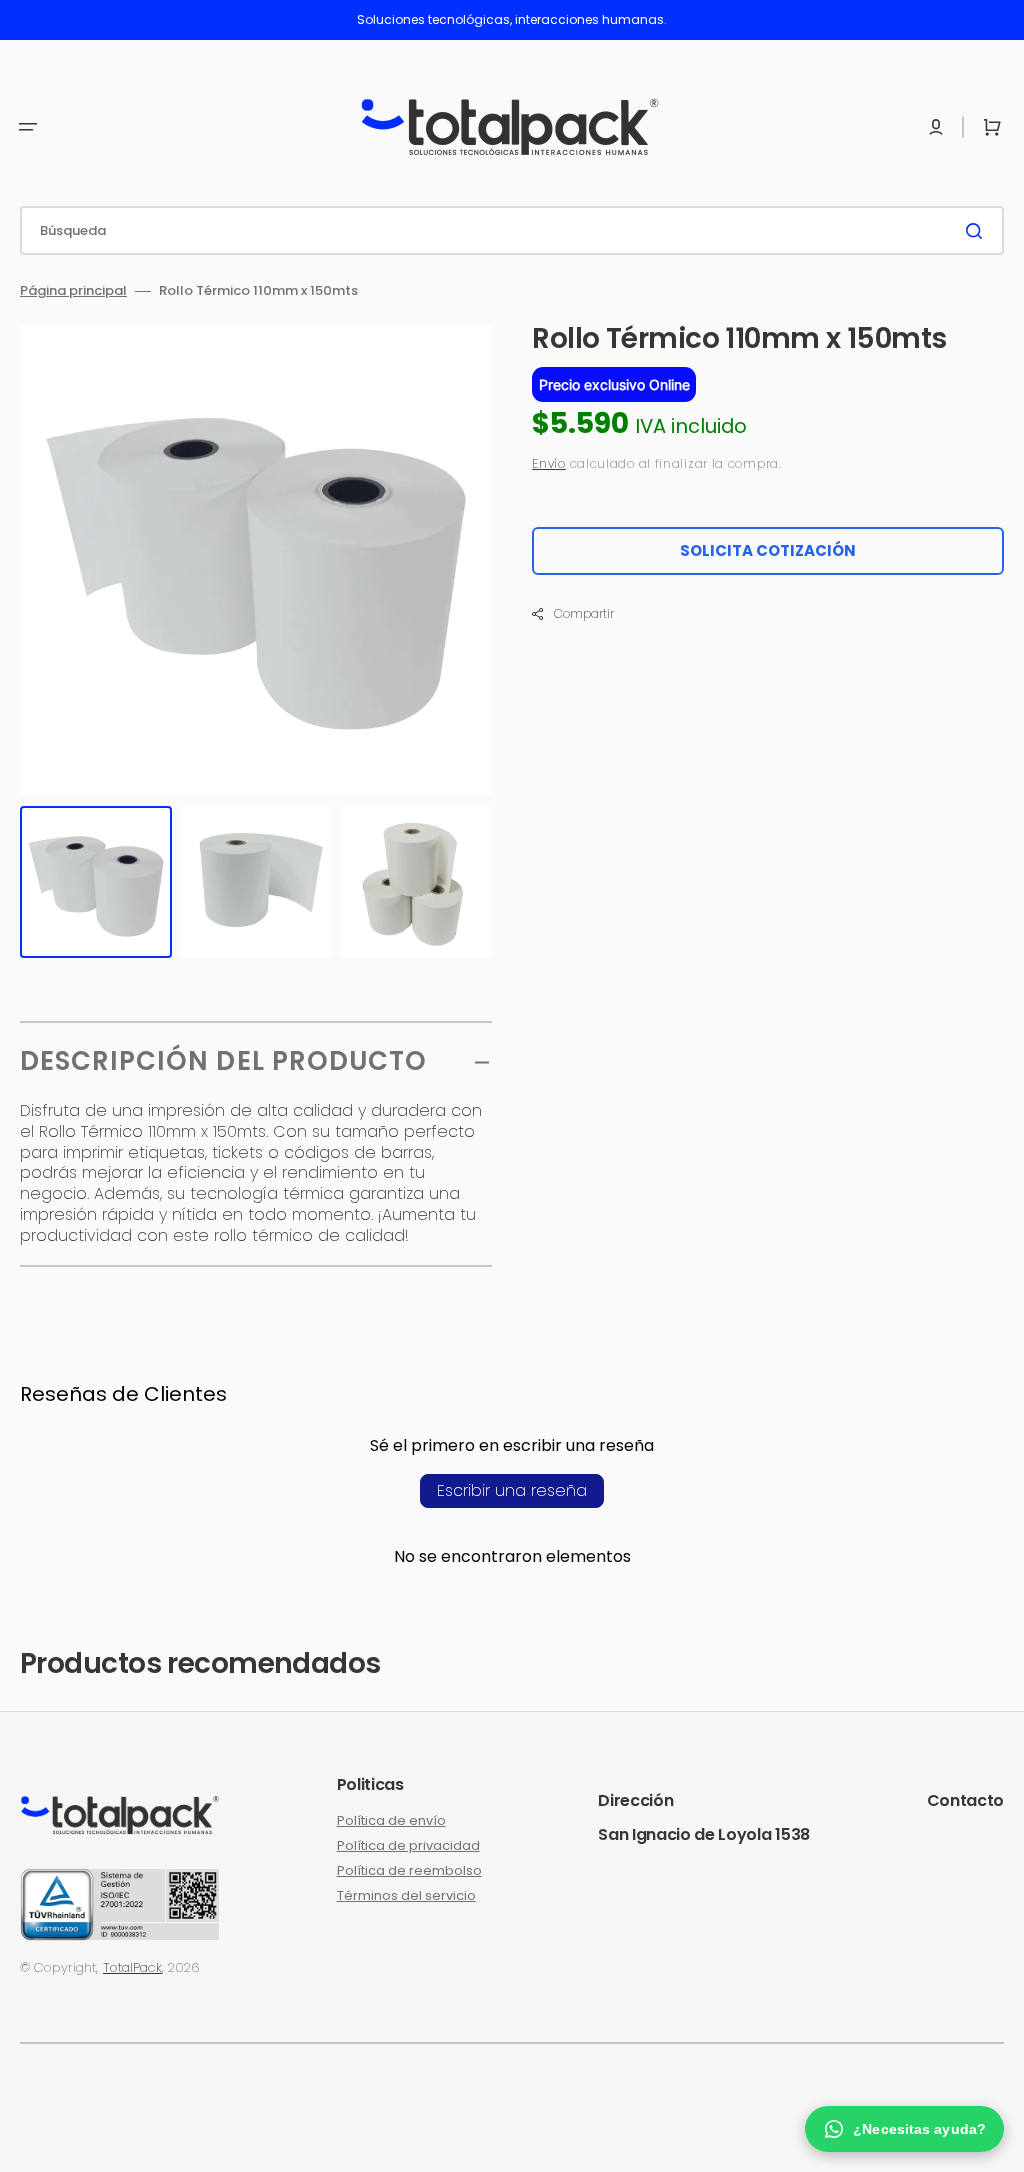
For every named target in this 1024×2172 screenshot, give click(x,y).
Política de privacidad (408, 1845)
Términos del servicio (406, 1895)
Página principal (73, 291)
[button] (28, 127)
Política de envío (391, 1821)
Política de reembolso (409, 1870)
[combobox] (512, 230)
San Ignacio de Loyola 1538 (704, 1834)
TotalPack (132, 1967)
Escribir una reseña (512, 1490)
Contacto (965, 1800)
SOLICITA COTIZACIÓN (768, 550)
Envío (549, 463)
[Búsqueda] (978, 231)
